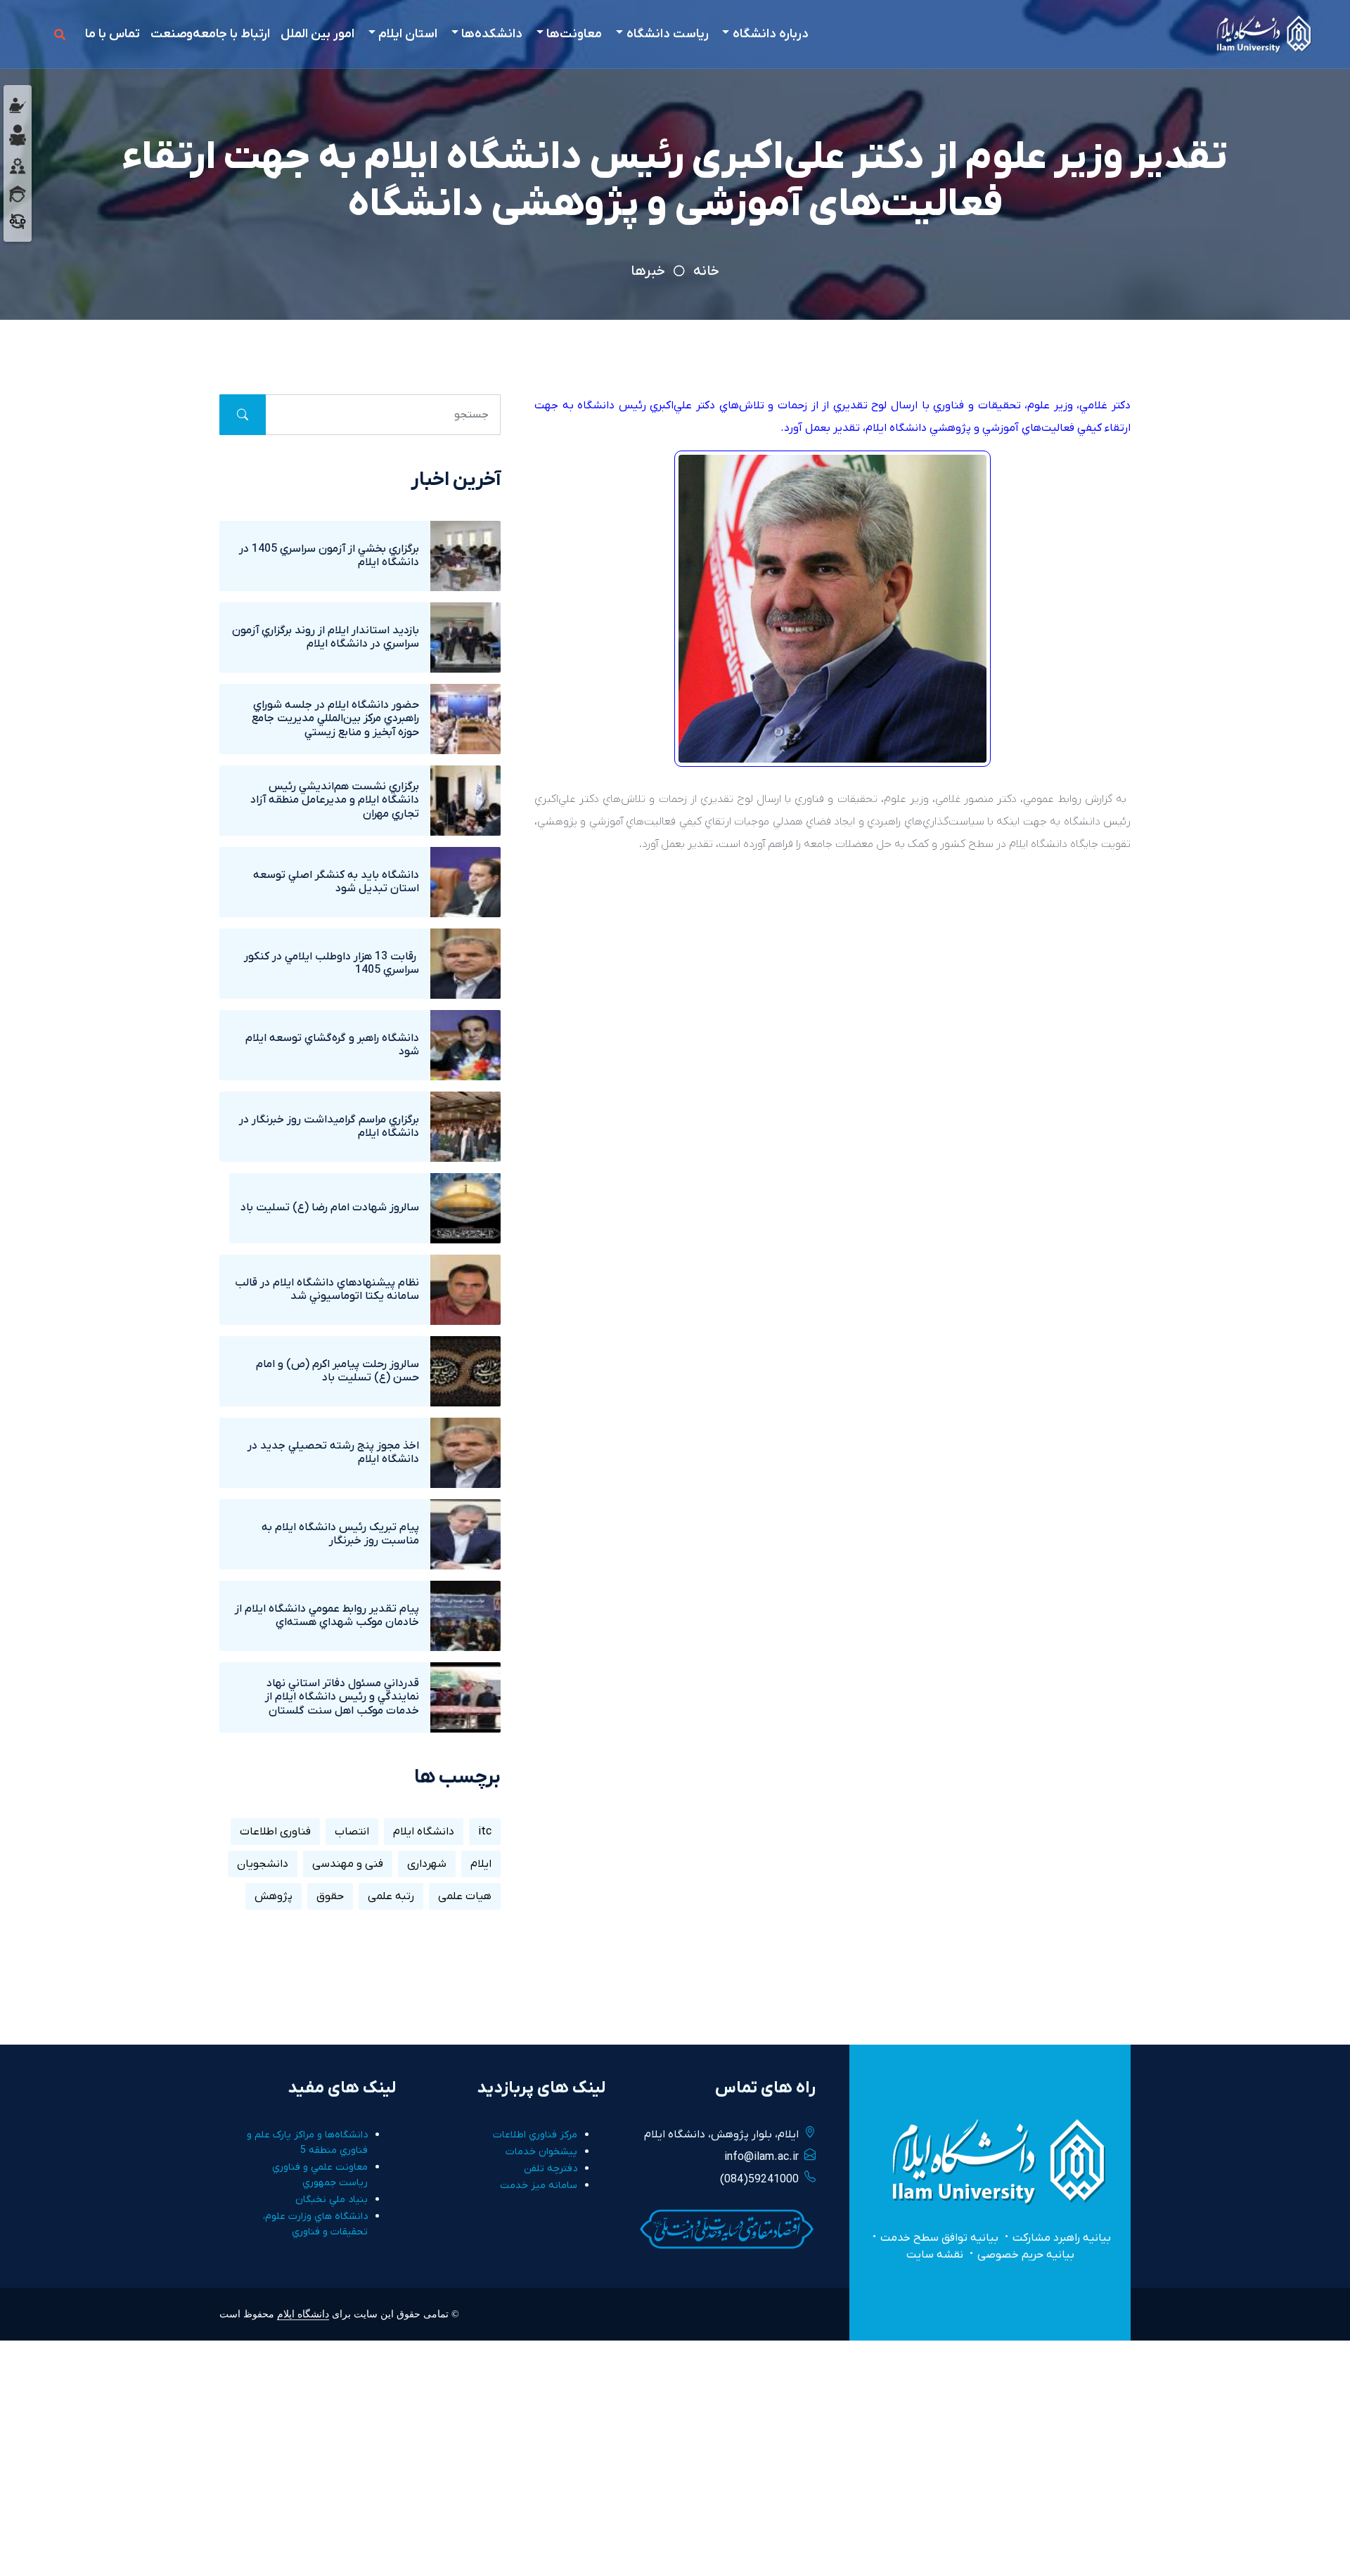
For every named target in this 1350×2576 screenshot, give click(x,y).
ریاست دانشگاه (667, 34)
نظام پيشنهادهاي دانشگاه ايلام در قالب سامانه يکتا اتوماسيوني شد (327, 1289)
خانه (706, 271)
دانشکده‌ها (492, 34)
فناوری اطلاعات (275, 1832)
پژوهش (274, 1896)
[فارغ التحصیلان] (18, 193)
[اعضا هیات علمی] (18, 105)
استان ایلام (408, 34)
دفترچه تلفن (551, 2169)
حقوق (330, 1896)
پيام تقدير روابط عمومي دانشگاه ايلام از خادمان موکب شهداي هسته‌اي (327, 1616)
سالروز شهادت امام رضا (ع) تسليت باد (330, 1208)
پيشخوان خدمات (541, 2152)
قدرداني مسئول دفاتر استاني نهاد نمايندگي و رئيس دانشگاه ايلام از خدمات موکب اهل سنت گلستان (342, 1697)
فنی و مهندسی (348, 1864)
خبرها (648, 271)
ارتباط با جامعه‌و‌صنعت (210, 34)
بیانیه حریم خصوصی (1026, 2255)
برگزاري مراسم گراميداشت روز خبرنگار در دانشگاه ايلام (329, 1126)
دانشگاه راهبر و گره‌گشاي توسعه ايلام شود (332, 1045)
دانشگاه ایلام (424, 1832)
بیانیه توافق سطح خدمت (939, 2238)
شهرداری (427, 1864)
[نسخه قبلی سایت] (18, 221)
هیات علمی (465, 1896)
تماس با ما (112, 34)
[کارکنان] (18, 165)
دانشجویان (263, 1864)
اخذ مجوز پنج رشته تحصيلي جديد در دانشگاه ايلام (333, 1452)
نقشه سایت (935, 2255)
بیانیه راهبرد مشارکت (1062, 2238)
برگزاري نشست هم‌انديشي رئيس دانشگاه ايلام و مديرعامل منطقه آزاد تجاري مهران (335, 800)
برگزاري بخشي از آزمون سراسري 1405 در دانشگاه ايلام (329, 556)
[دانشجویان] (18, 135)
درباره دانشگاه (771, 34)
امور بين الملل (317, 34)
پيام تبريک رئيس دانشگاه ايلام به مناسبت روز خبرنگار (340, 1534)
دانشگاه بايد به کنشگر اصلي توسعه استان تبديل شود (336, 882)
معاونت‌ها (574, 34)
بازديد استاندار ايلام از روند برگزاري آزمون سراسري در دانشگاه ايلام (326, 637)
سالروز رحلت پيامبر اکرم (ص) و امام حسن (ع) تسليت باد (337, 1371)
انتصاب (352, 1832)
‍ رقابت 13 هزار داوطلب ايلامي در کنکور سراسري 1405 (332, 963)
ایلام (481, 1864)
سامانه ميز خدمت (539, 2186)
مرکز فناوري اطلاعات (535, 2135)
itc (485, 1832)
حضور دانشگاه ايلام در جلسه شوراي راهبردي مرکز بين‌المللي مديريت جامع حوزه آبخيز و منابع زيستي (335, 718)
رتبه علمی (391, 1896)
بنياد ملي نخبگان (332, 2200)
